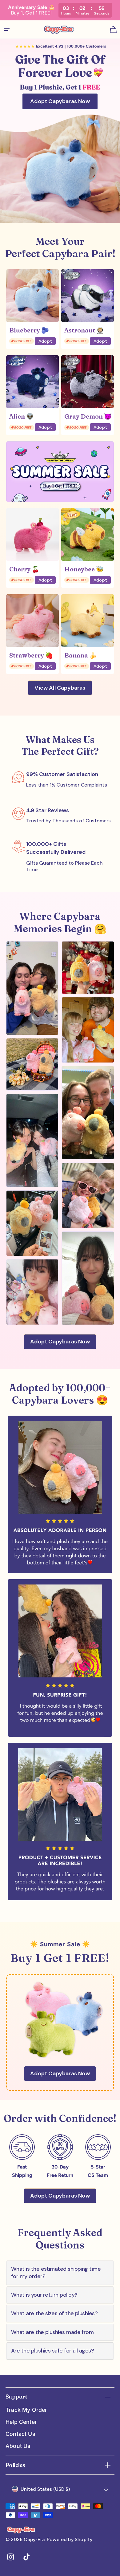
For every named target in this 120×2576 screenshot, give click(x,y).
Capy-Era (34, 2539)
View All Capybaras (60, 688)
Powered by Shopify (70, 2539)
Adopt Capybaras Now (60, 101)
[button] (7, 30)
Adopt (45, 341)
